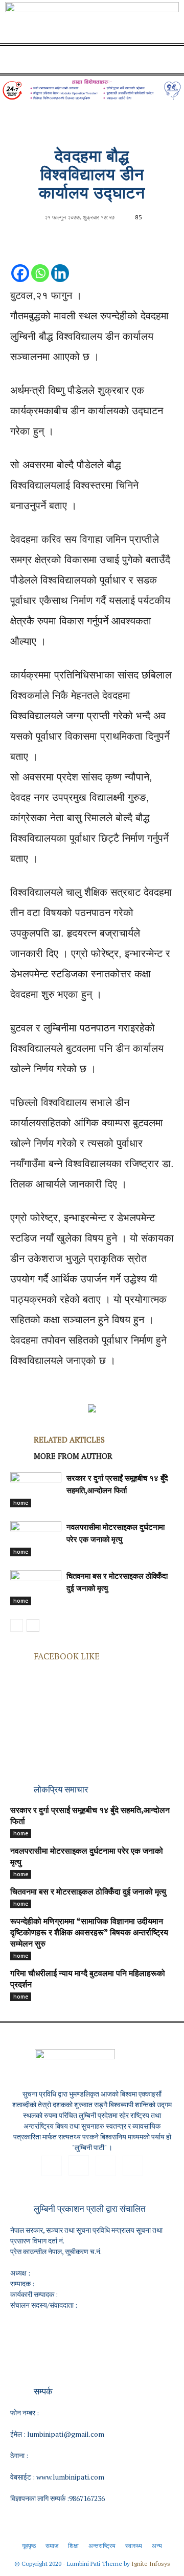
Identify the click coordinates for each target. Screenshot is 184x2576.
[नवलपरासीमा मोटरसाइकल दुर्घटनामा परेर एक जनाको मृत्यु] (36, 1539)
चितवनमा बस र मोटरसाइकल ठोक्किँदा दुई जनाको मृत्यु (88, 1892)
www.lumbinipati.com (70, 2477)
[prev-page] (17, 1625)
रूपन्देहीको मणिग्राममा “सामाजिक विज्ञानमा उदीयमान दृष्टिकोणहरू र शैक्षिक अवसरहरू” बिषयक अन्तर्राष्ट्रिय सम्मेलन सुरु (89, 1933)
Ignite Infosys (151, 2564)
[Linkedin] (60, 263)
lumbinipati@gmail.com (66, 2434)
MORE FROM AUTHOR (73, 1456)
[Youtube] (133, 2166)
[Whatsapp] (40, 263)
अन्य (157, 2546)
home (21, 1503)
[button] (17, 60)
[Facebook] (20, 263)
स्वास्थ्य (134, 2546)
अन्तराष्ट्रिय (102, 2546)
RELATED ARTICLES (69, 1439)
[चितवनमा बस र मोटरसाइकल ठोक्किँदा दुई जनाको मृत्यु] (36, 1588)
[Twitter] (106, 2166)
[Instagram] (79, 2165)
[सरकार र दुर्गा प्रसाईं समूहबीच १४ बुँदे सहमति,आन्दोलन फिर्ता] (36, 1490)
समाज (52, 2546)
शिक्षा (73, 2546)
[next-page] (33, 1625)
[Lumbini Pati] (92, 24)
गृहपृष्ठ (29, 2546)
